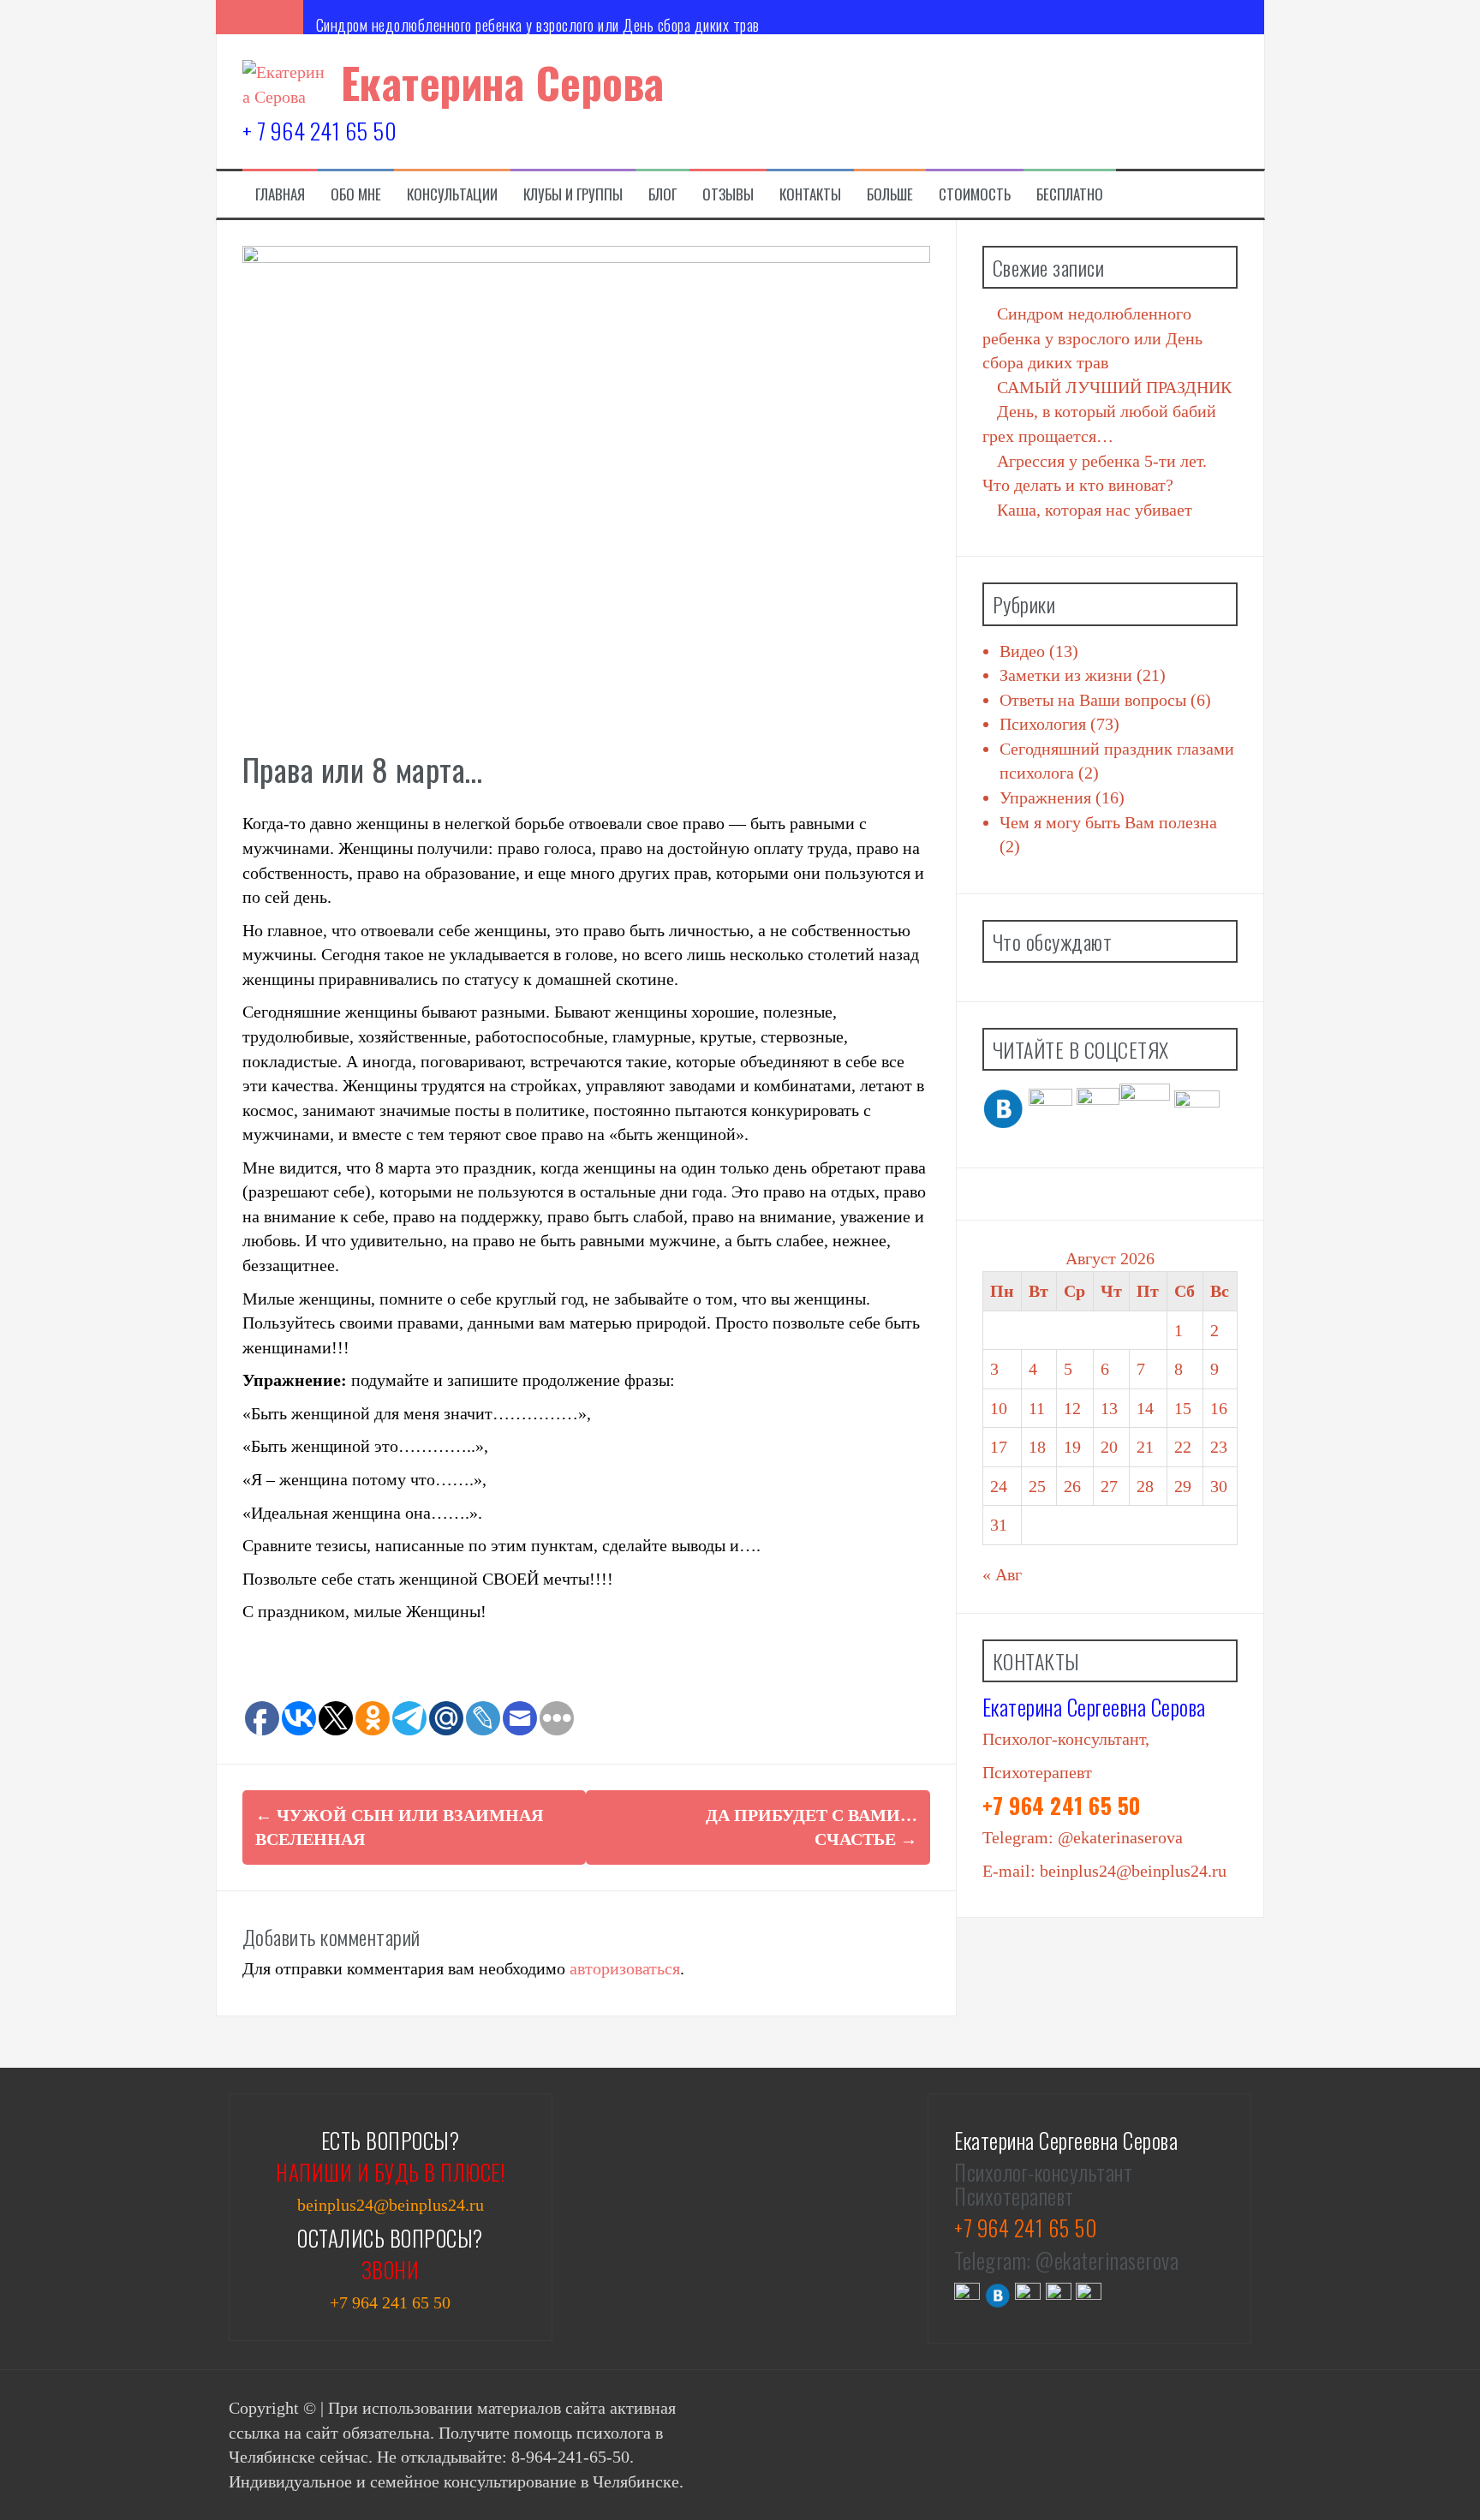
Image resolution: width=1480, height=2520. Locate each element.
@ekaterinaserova (1120, 1837)
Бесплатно (1070, 194)
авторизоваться (625, 1968)
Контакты (810, 194)
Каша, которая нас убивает (1095, 510)
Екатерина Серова (503, 82)
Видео (1022, 651)
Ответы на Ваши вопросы (1093, 700)
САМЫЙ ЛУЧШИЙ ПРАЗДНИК (1114, 387)
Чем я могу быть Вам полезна (1108, 822)
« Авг (1002, 1574)
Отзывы (728, 194)
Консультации (452, 194)
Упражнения (1045, 797)
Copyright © (275, 2408)
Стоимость (975, 194)
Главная (280, 194)
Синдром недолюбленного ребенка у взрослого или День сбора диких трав (538, 25)
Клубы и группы (573, 194)
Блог (662, 194)
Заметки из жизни (1066, 675)
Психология (1043, 724)
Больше (890, 194)
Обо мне (356, 194)
